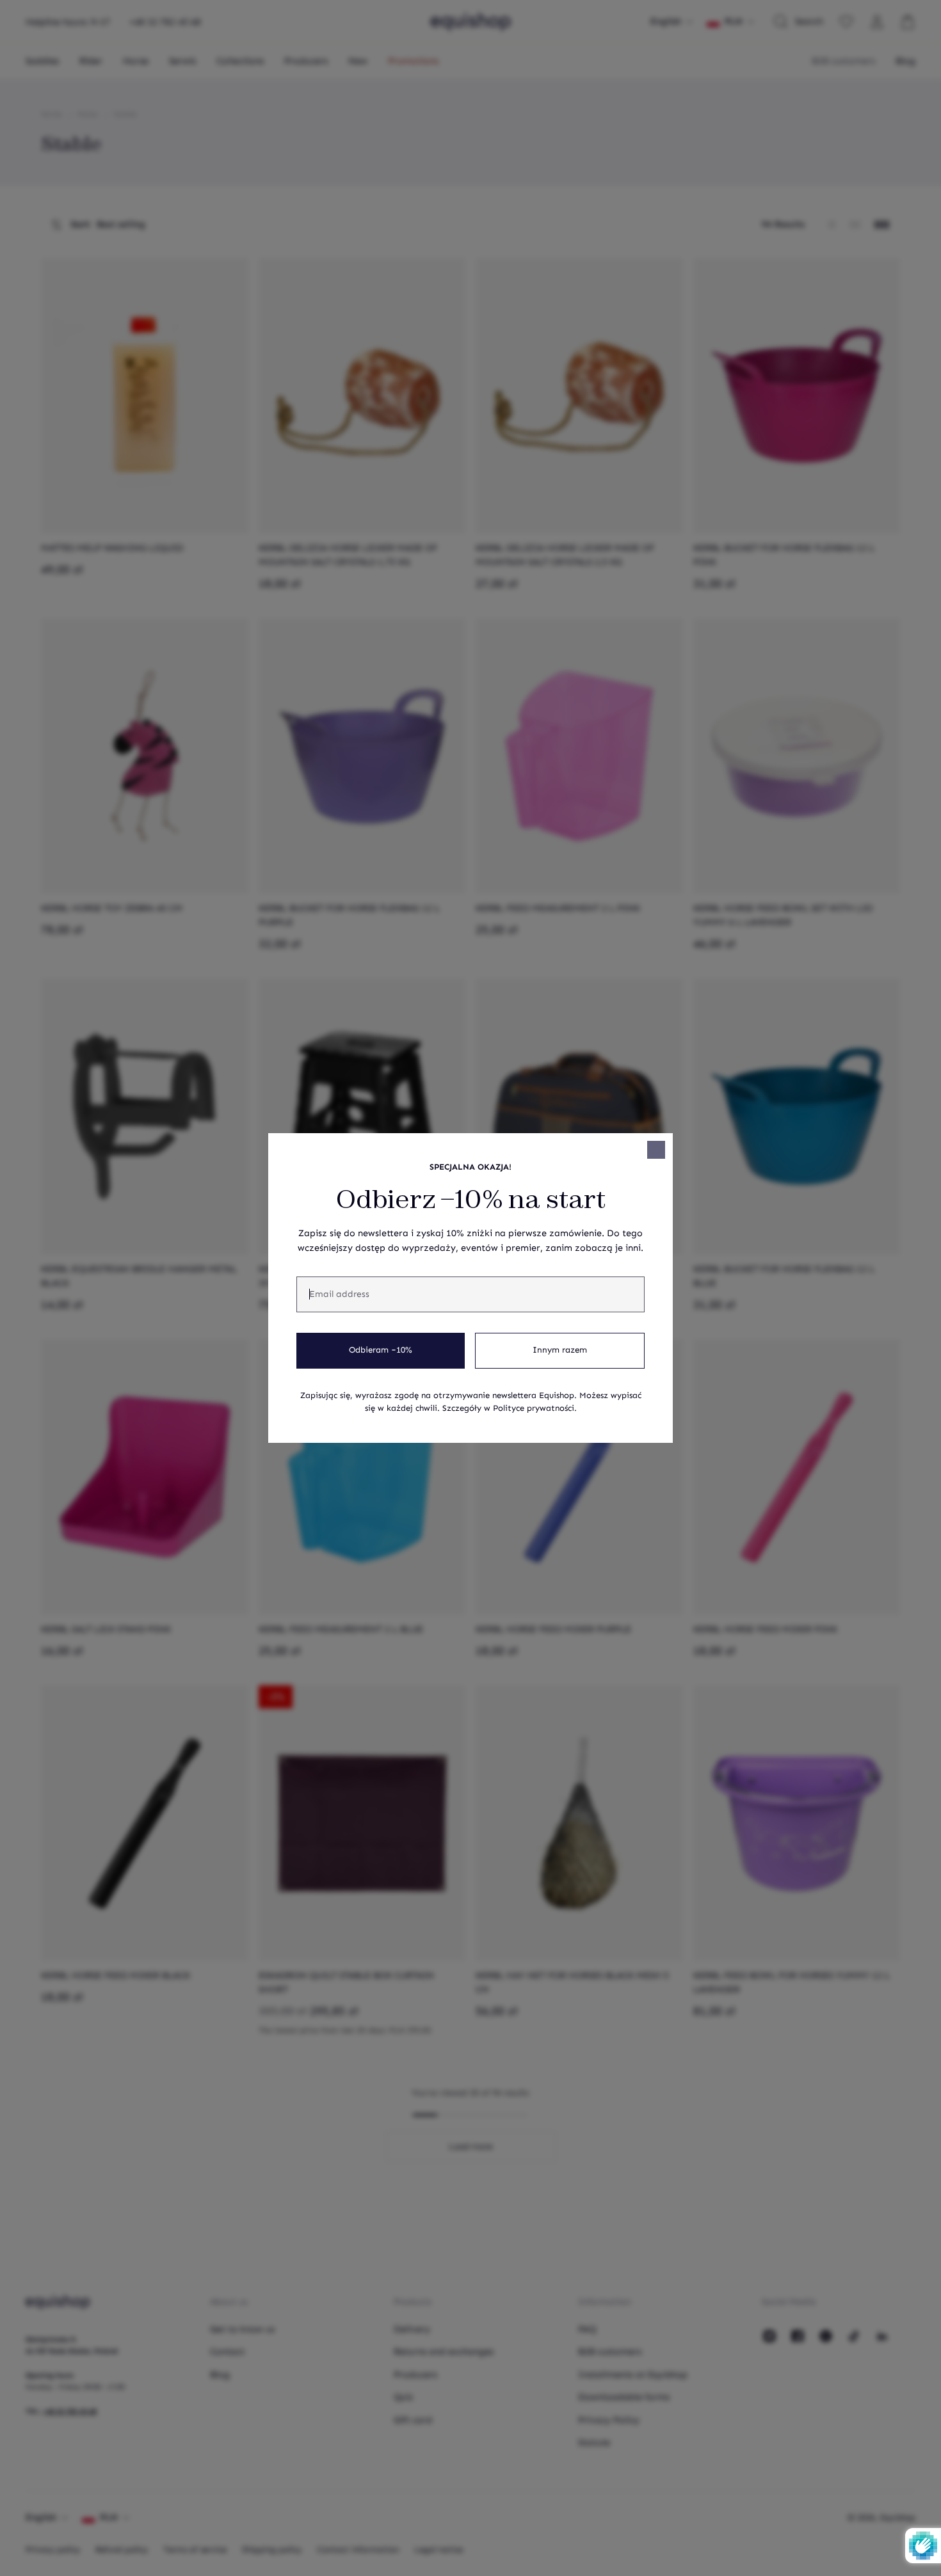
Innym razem (560, 1350)
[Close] (656, 1150)
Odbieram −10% (381, 1350)
